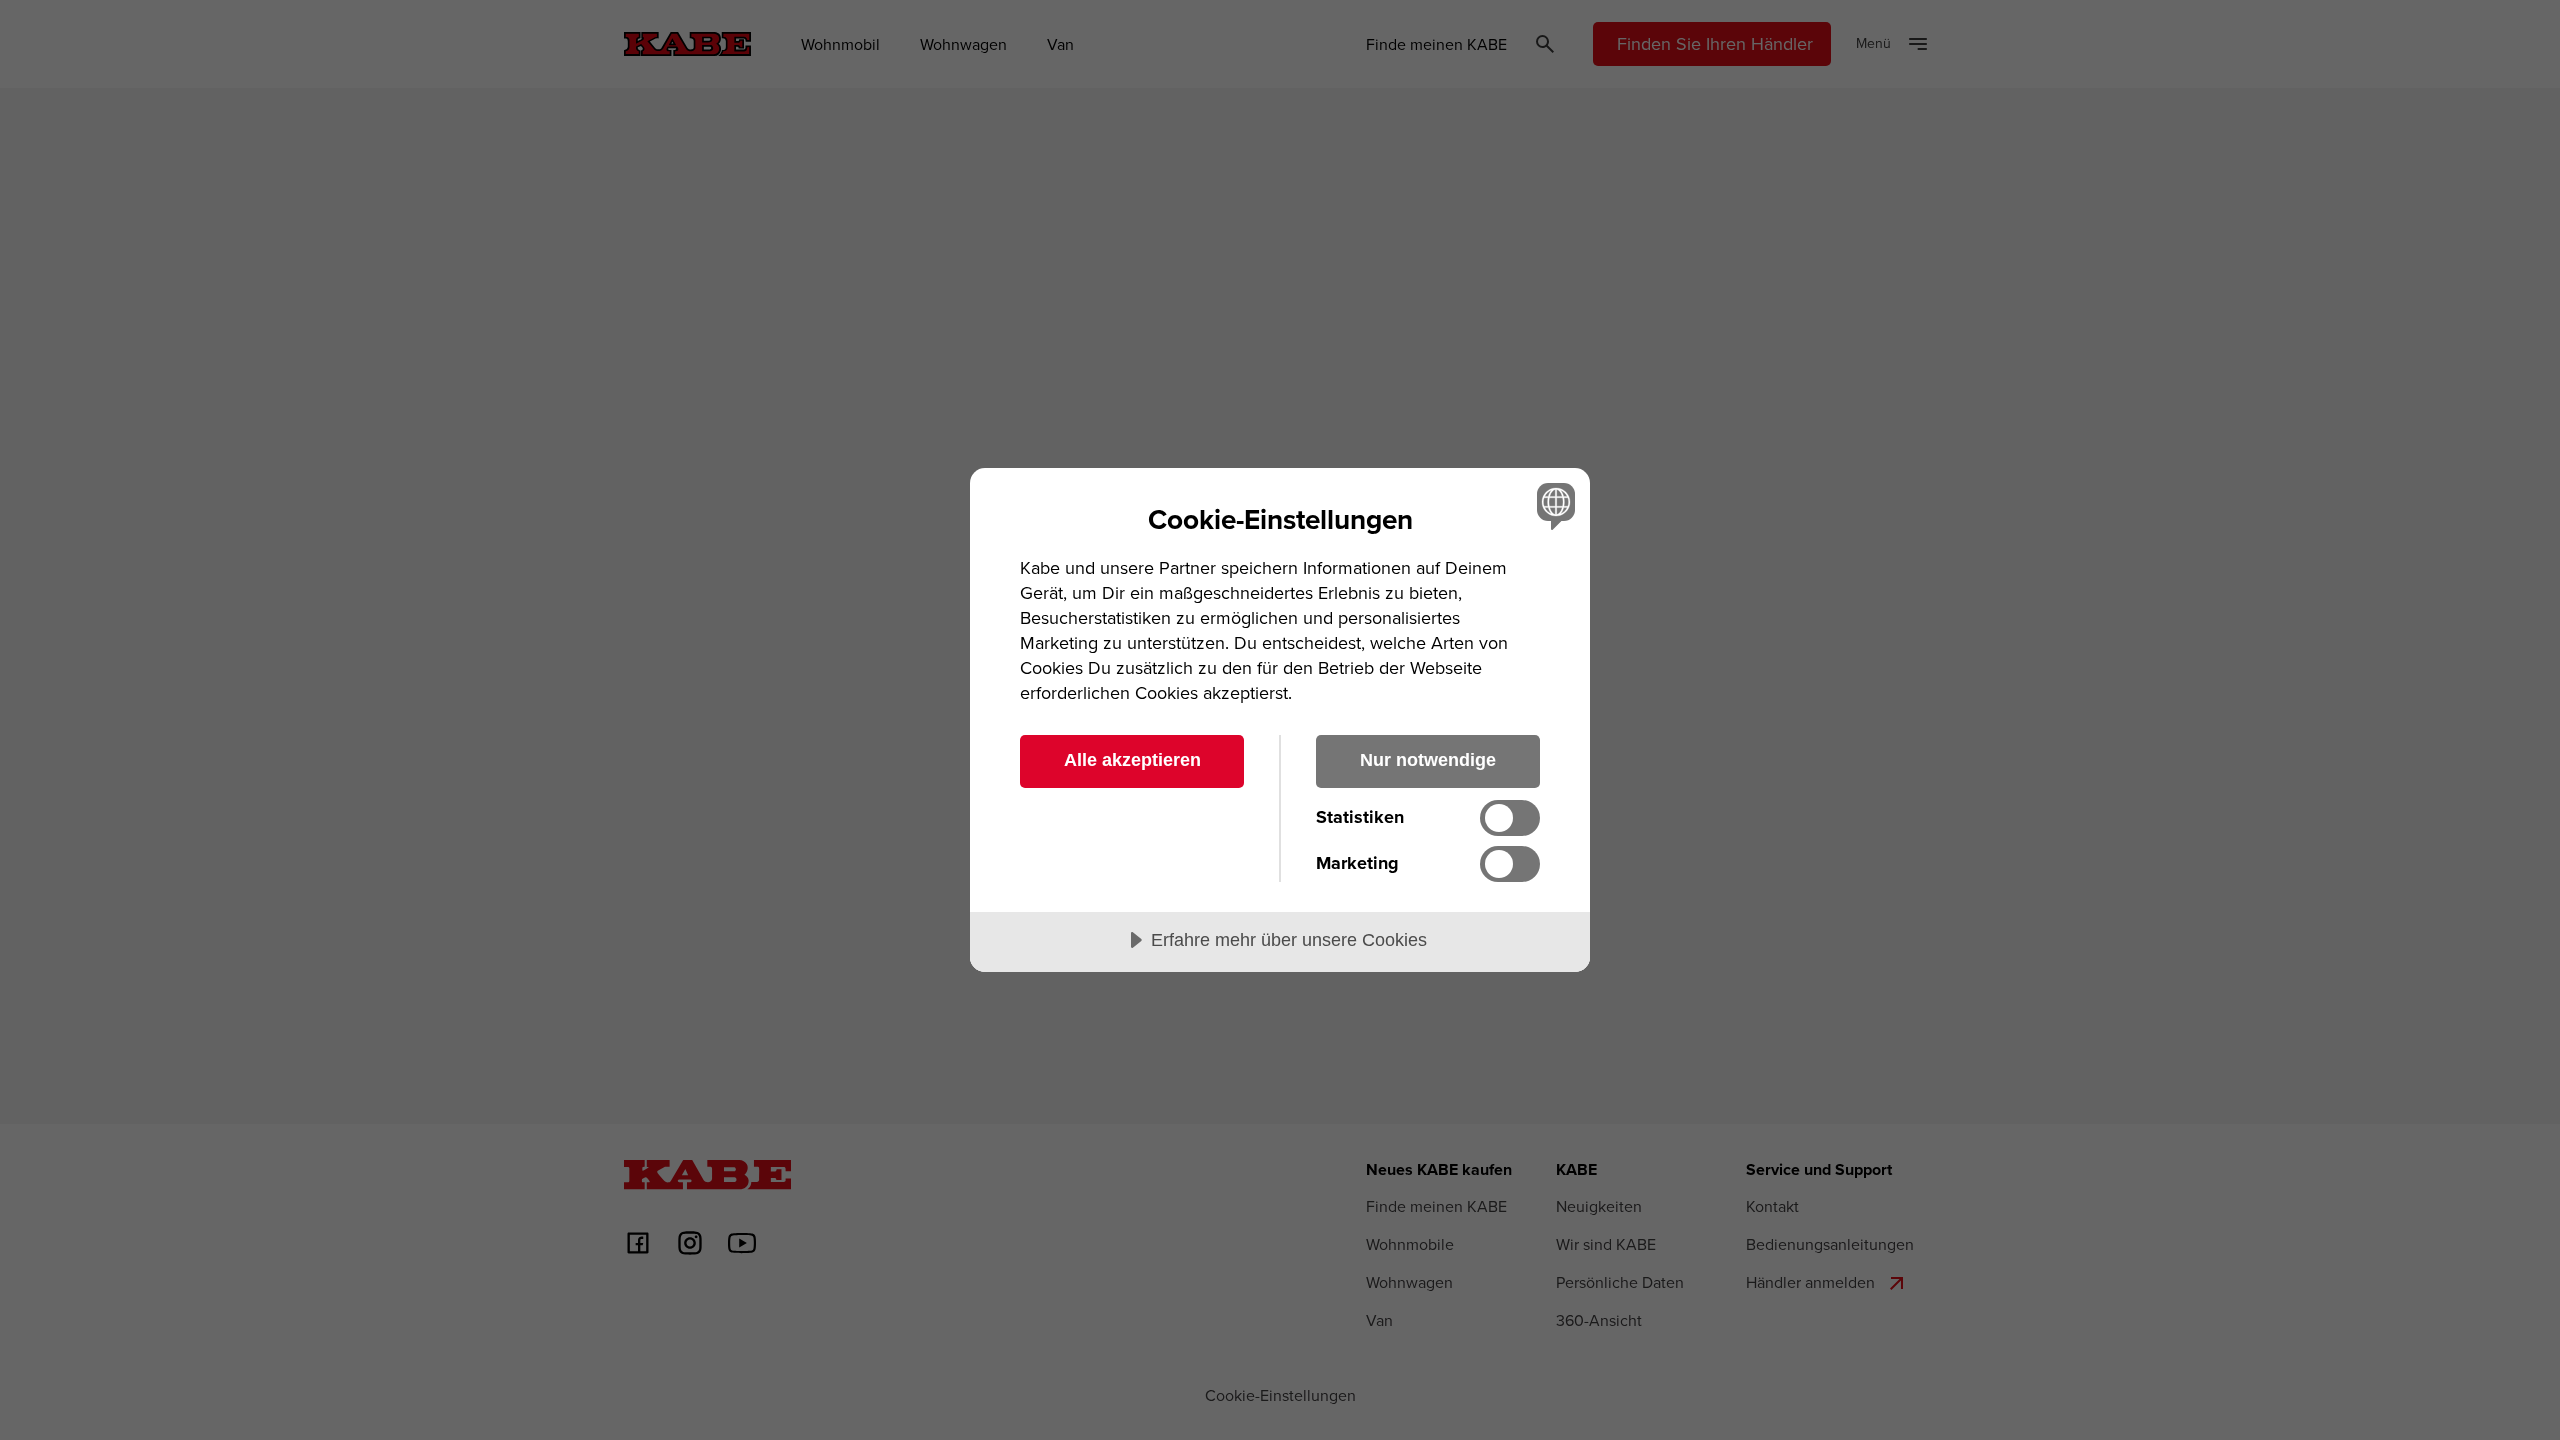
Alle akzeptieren (1132, 760)
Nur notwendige (1428, 760)
